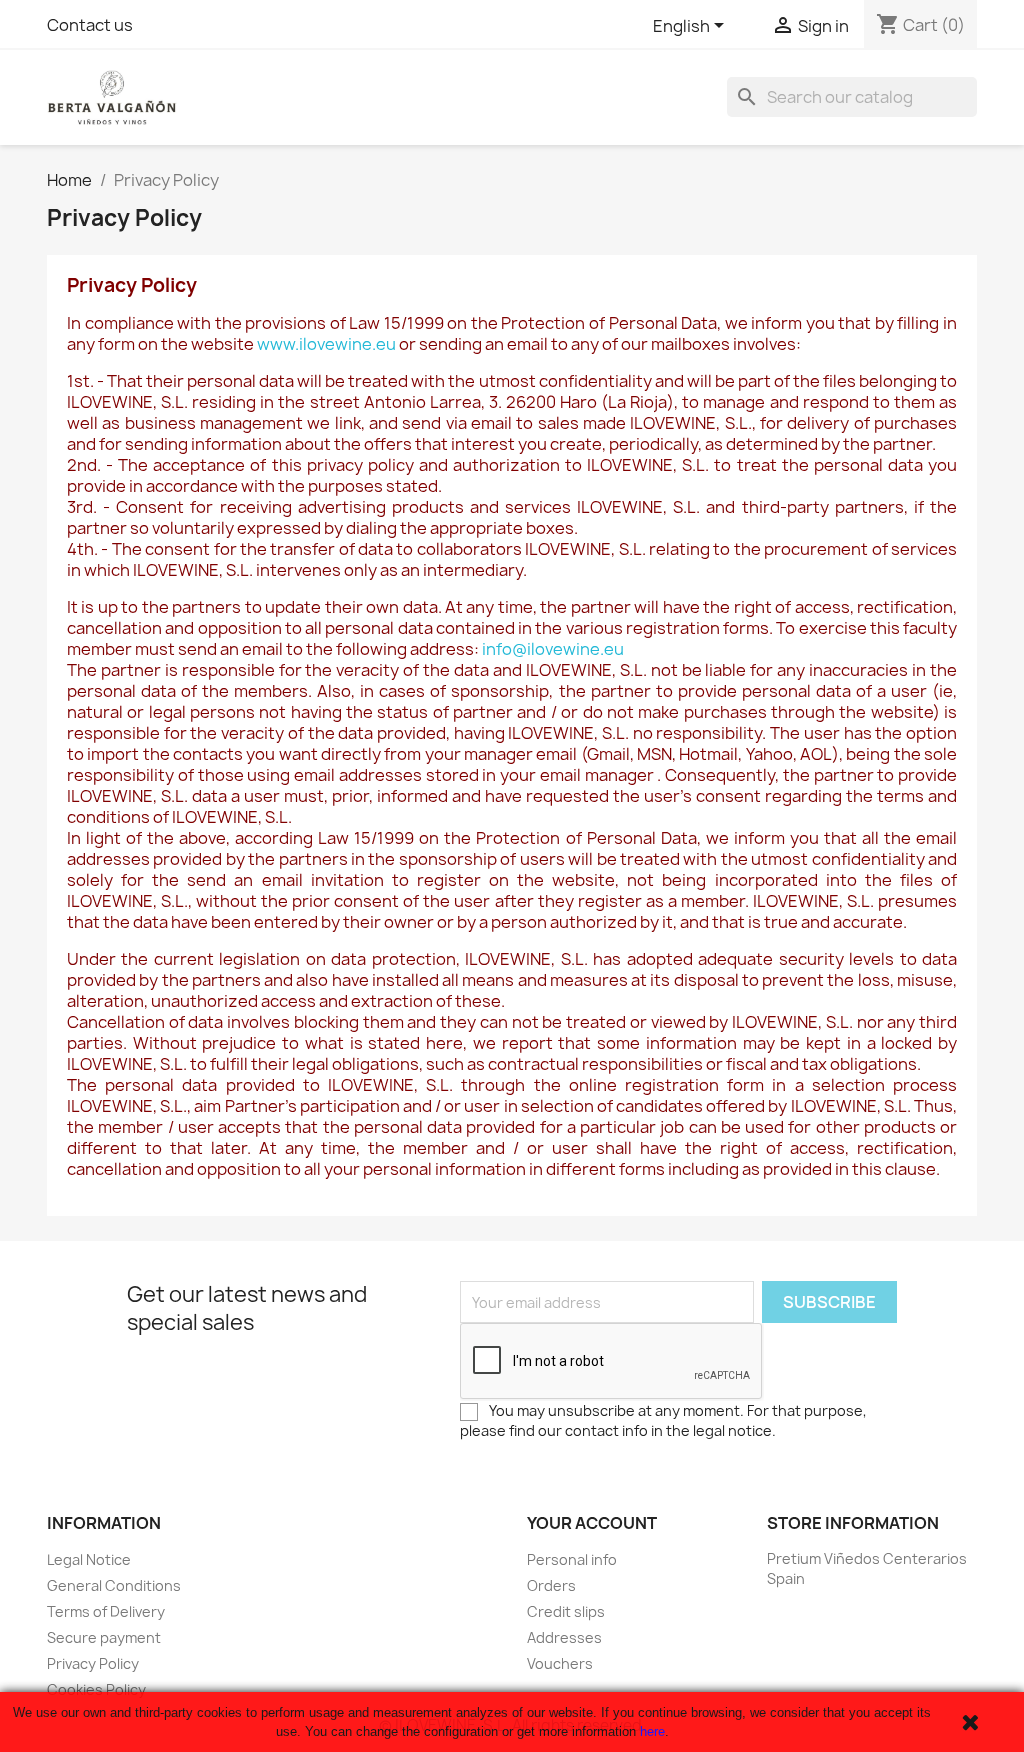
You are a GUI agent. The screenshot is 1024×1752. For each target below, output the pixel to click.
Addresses (564, 1637)
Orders (551, 1585)
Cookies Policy (96, 1689)
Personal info (572, 1559)
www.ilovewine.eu (326, 344)
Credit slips (566, 1611)
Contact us (90, 25)
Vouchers (560, 1663)
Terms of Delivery (106, 1611)
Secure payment (104, 1637)
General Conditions (114, 1585)
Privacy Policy (93, 1663)
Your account (592, 1523)
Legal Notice (89, 1559)
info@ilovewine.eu (553, 649)
